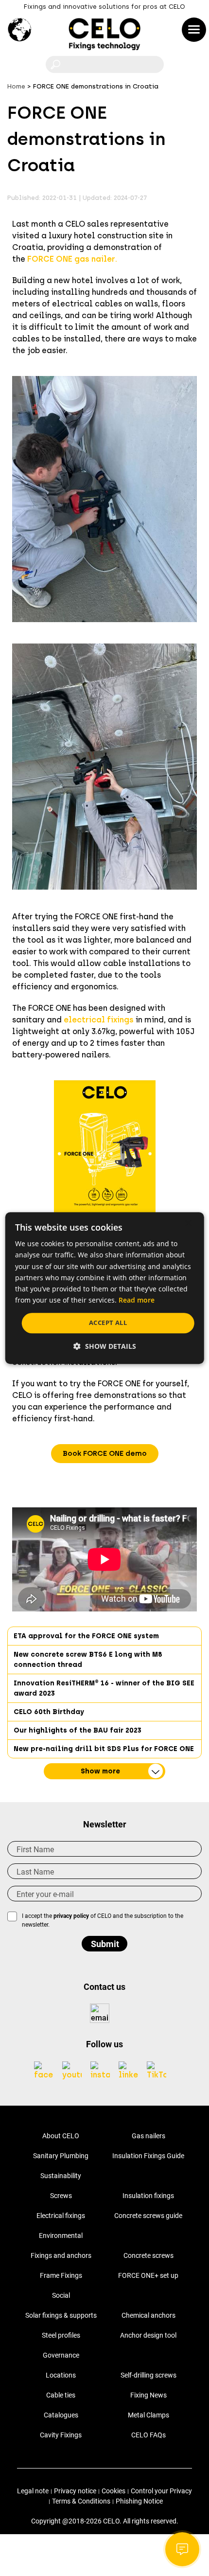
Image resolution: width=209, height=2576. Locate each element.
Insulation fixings (148, 2196)
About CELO (61, 2136)
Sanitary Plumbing (61, 2156)
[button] (105, 1454)
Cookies (113, 2491)
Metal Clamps (148, 2415)
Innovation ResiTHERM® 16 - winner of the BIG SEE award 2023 (104, 1688)
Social (61, 2295)
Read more (137, 1300)
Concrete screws (148, 2255)
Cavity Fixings (61, 2435)
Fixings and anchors (61, 2255)
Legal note (33, 2491)
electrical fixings (99, 1020)
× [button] (188, 1224)
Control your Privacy (161, 2491)
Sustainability (61, 2176)
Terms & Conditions (81, 2501)
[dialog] (105, 1288)
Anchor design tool (148, 2335)
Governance (61, 2355)
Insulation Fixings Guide (148, 2156)
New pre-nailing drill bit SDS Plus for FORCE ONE (104, 1749)
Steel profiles (61, 2335)
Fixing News (148, 2395)
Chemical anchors (148, 2315)
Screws (61, 2196)
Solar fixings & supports (61, 2315)
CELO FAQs (148, 2435)
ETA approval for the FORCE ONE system (86, 1636)
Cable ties (61, 2395)
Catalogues (61, 2415)
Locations (61, 2375)
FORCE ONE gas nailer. (72, 259)
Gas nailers (148, 2136)
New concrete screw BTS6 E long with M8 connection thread (88, 1660)
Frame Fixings (61, 2275)
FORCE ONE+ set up (148, 2275)
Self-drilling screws (148, 2375)
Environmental (61, 2236)
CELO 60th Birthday (49, 1712)
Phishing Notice (139, 2501)
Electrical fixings (61, 2216)
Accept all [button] (108, 1323)
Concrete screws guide (148, 2216)
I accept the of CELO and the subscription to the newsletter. (103, 1920)
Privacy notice (75, 2491)
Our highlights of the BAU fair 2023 (78, 1730)
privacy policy (71, 1916)
